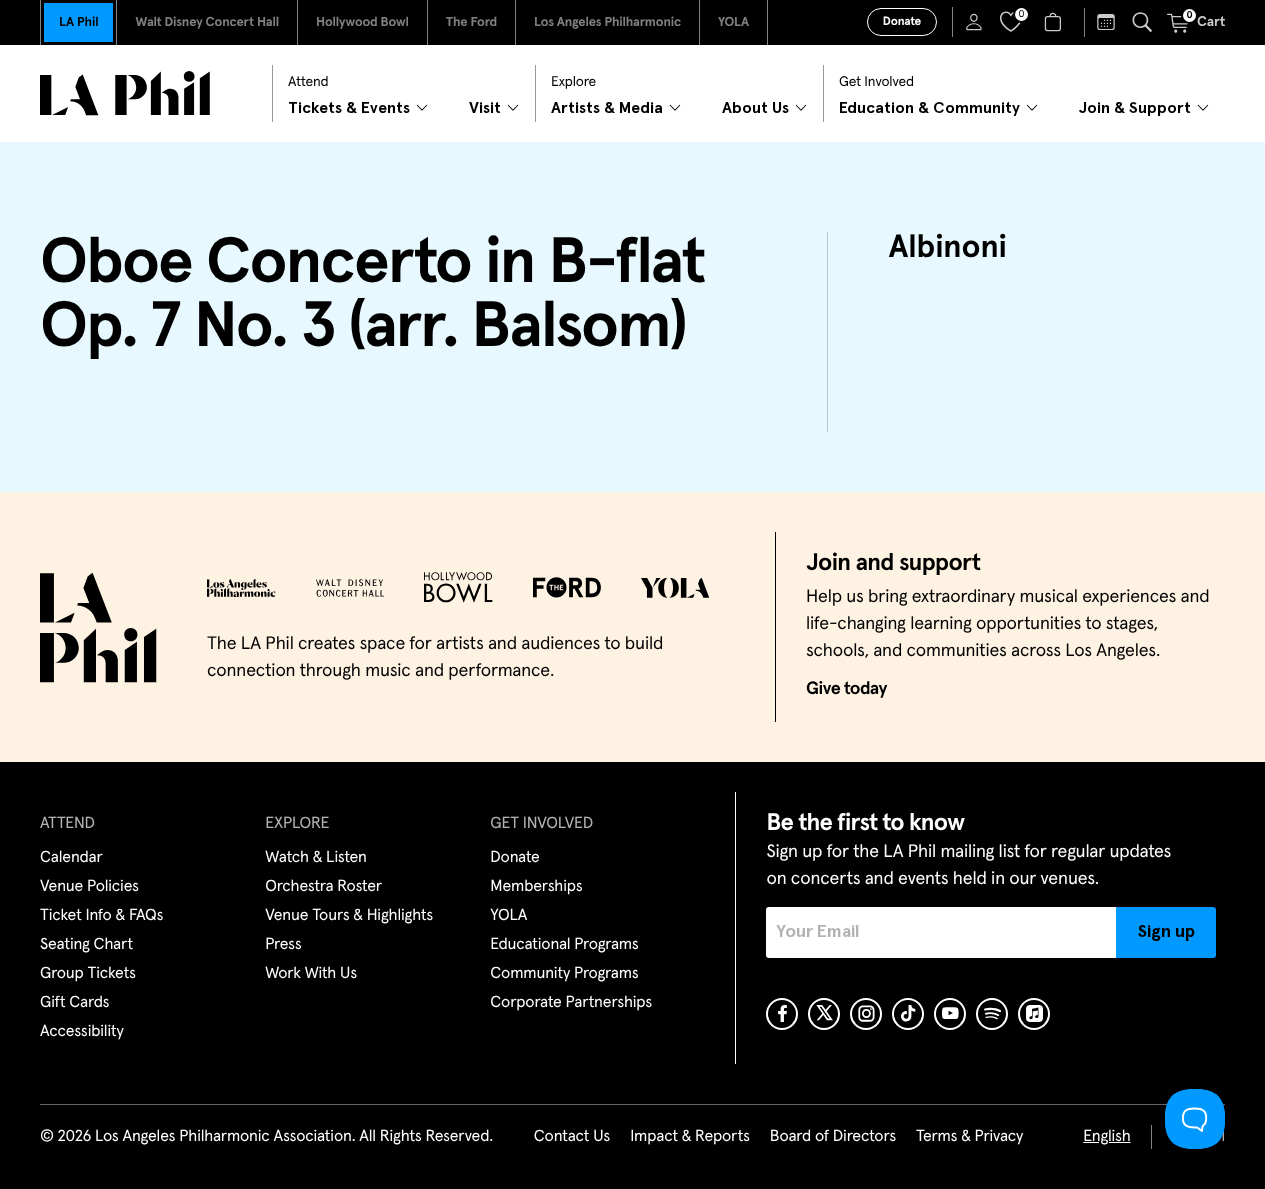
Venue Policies (89, 887)
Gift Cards (74, 1003)
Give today (846, 689)
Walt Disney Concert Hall (207, 22)
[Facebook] (782, 1014)
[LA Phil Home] (125, 93)
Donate (902, 22)
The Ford (471, 22)
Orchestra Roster (323, 887)
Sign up (1166, 932)
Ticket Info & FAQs (101, 916)
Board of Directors (833, 1137)
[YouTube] (950, 1014)
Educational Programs (564, 945)
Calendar (71, 858)
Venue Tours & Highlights (349, 916)
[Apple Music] (1034, 1014)
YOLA (733, 22)
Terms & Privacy (969, 1137)
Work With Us (311, 974)
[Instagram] (866, 1014)
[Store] (1055, 22)
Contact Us (572, 1137)
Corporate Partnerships (571, 1003)
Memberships (536, 887)
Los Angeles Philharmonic (607, 22)
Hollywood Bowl (362, 22)
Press (283, 945)
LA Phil (78, 22)
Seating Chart (86, 945)
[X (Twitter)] (824, 1014)
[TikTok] (908, 1014)
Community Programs (564, 974)
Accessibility (82, 1032)
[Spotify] (992, 1014)
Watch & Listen (316, 858)
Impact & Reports (690, 1137)
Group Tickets (88, 974)
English (1106, 1137)
